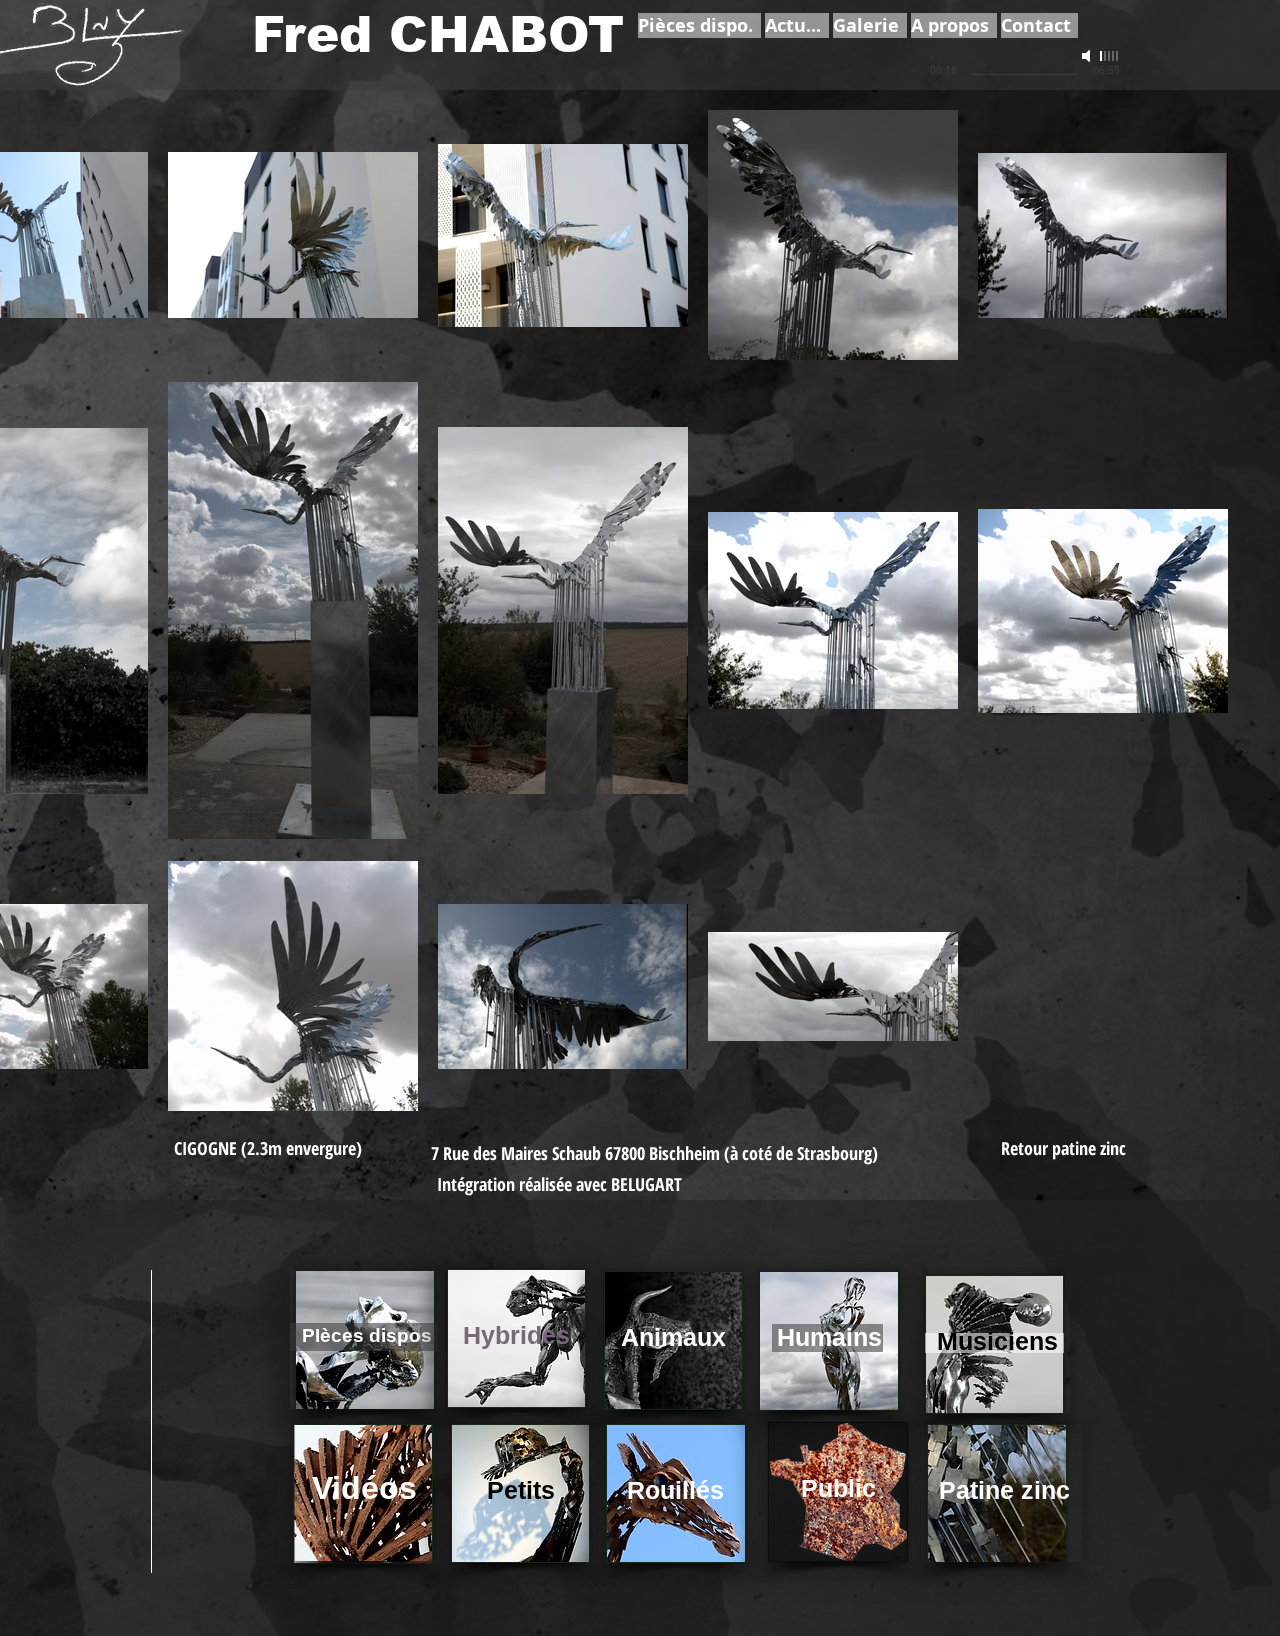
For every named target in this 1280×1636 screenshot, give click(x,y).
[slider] (1110, 56)
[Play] (906, 64)
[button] (267, 1148)
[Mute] (1088, 56)
